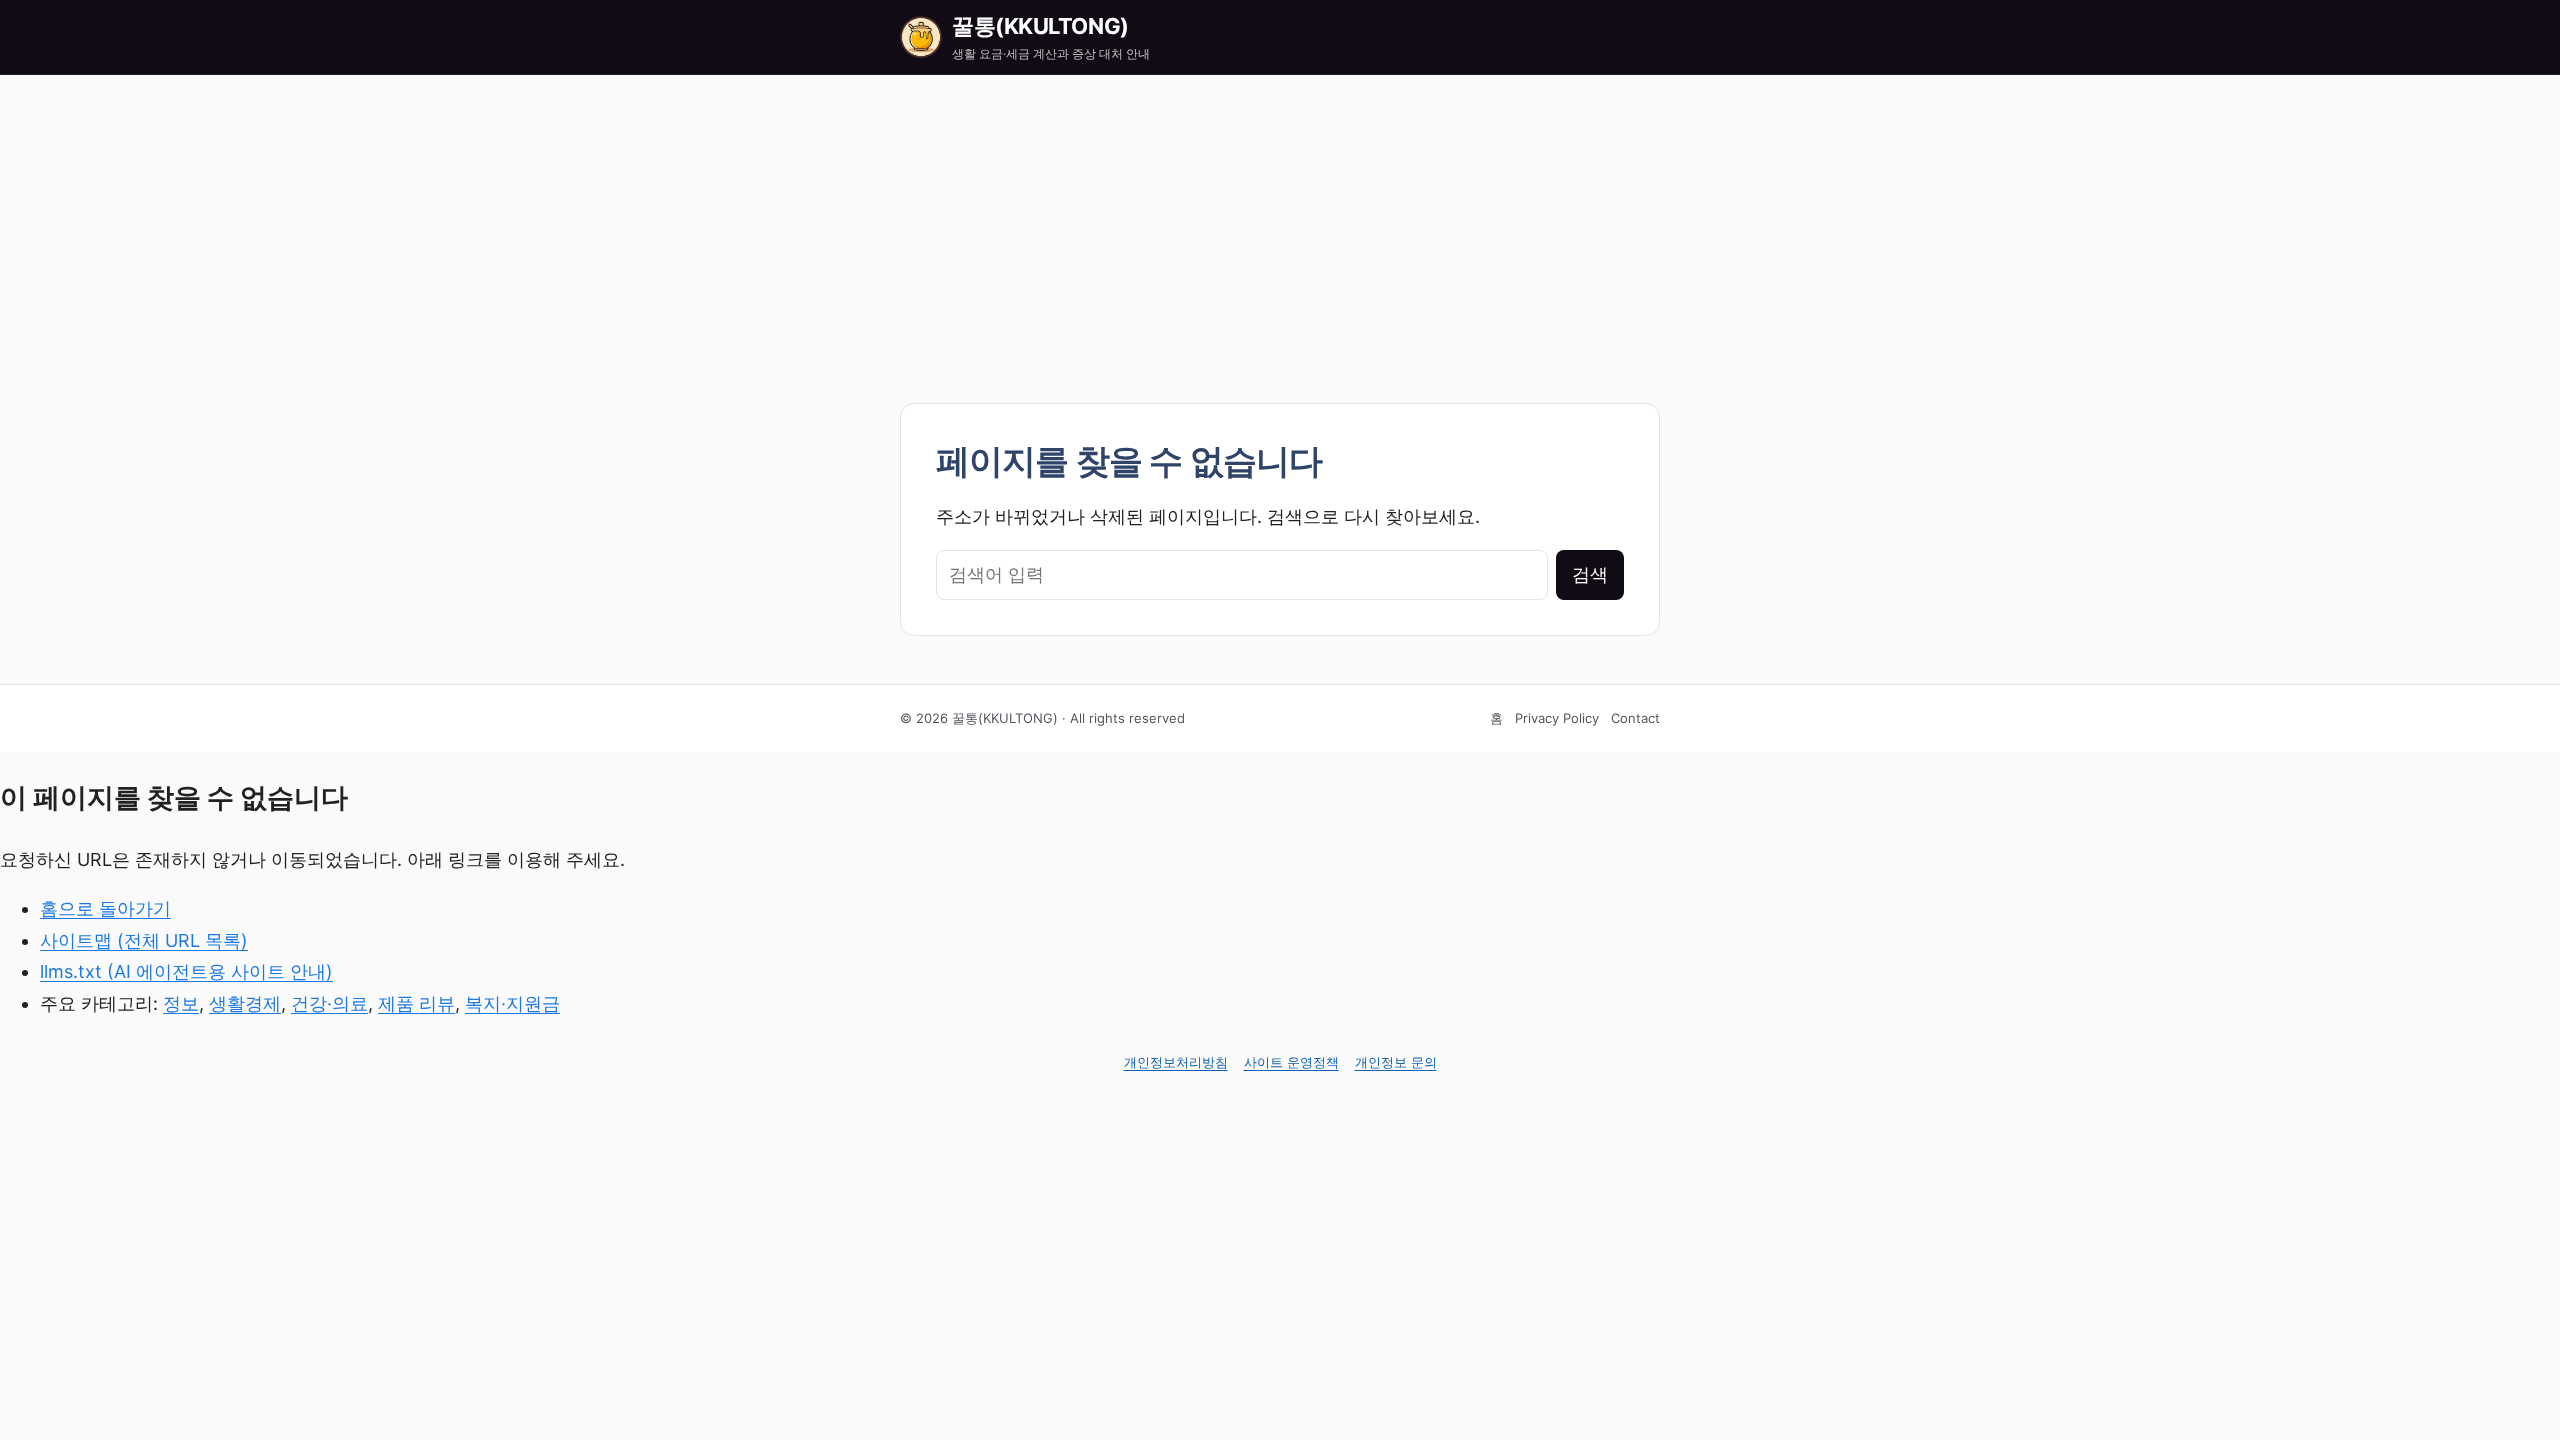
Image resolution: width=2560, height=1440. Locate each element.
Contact (1635, 718)
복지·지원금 (512, 1003)
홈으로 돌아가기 (105, 908)
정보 (181, 1003)
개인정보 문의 (1396, 1062)
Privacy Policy (1557, 718)
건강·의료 (329, 1003)
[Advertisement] (1280, 225)
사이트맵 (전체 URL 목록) (144, 940)
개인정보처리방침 (1176, 1062)
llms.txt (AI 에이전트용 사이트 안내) (186, 971)
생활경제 (245, 1003)
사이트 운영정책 (1291, 1062)
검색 (1590, 574)
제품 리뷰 (416, 1003)
